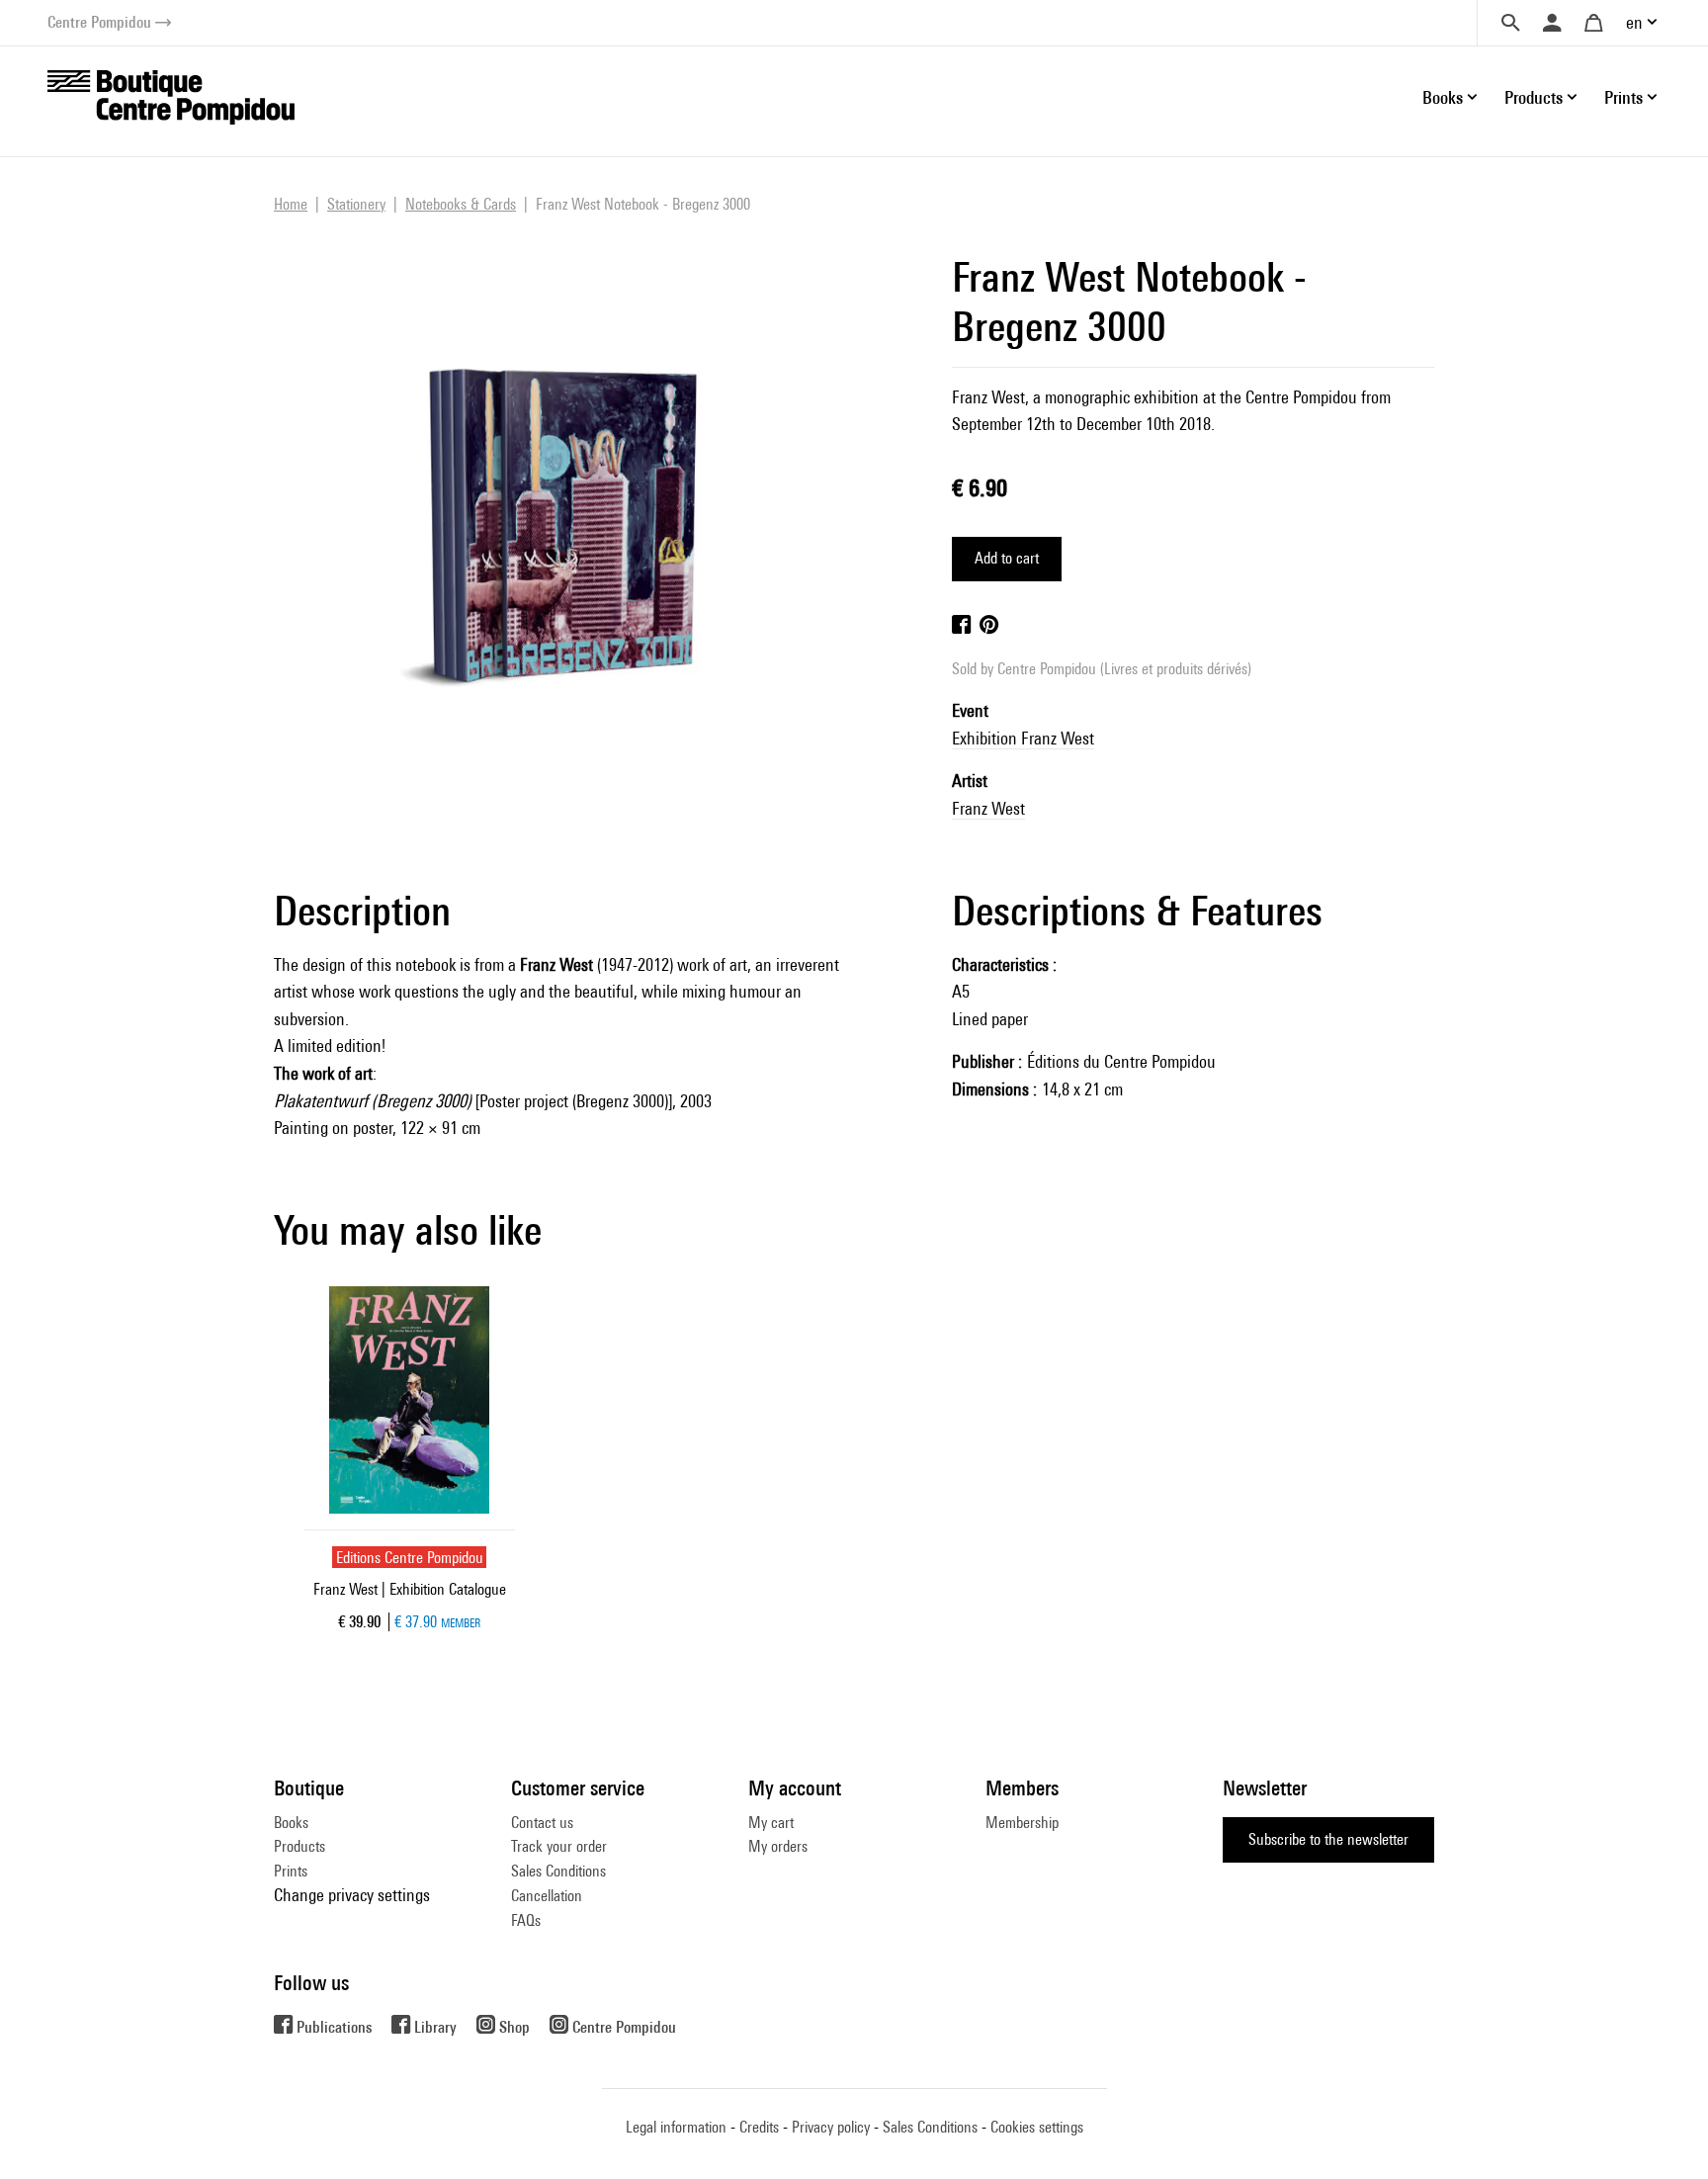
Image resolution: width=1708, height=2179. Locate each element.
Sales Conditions (558, 1871)
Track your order (559, 1846)
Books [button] (1443, 97)
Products (299, 1846)
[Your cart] (1593, 23)
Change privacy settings (352, 1895)
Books (291, 1823)
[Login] (1552, 23)
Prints (291, 1871)
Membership (1022, 1823)
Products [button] (1534, 97)
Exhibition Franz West (1023, 738)
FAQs (526, 1920)
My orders (778, 1846)
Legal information (676, 2127)
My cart (771, 1823)
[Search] (1510, 23)
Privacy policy (831, 2127)
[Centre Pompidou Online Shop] (171, 95)
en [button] (1634, 22)
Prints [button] (1623, 97)
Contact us (542, 1823)
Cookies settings (1037, 2127)
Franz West (988, 808)
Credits (759, 2127)
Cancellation (547, 1896)
